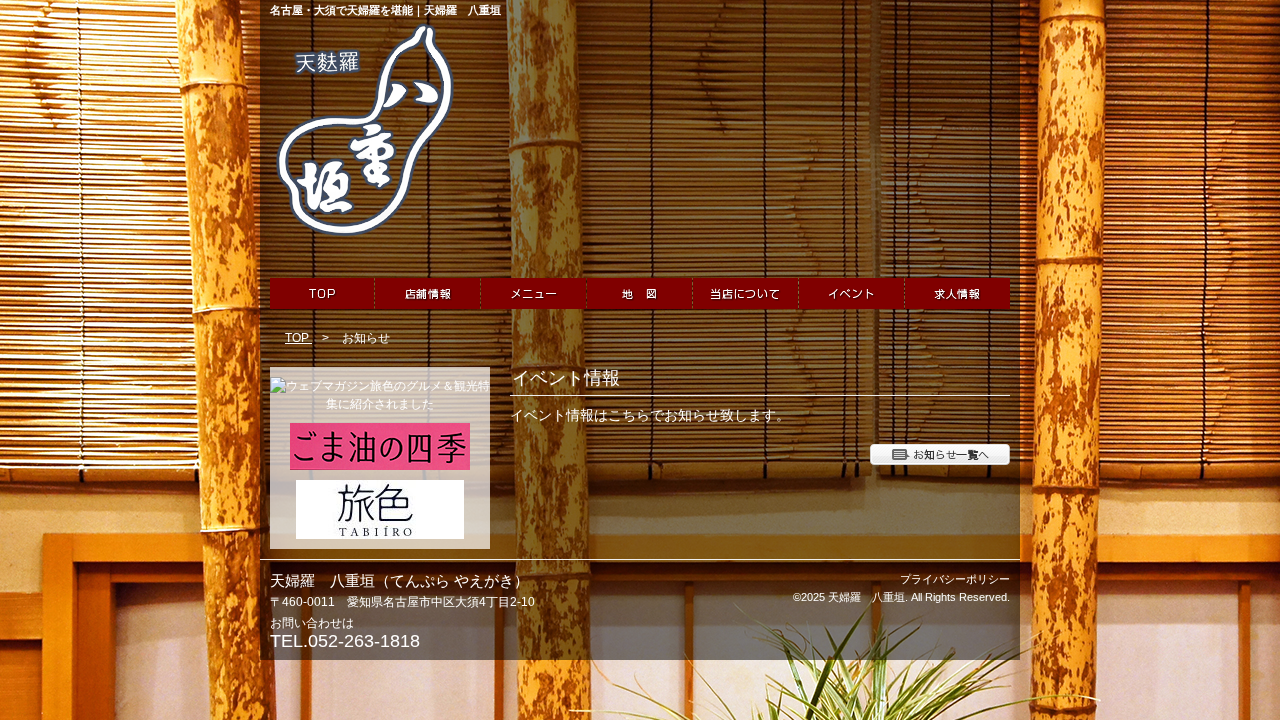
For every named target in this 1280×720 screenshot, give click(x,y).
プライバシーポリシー (955, 579)
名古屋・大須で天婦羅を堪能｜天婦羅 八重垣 (385, 10)
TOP (298, 338)
